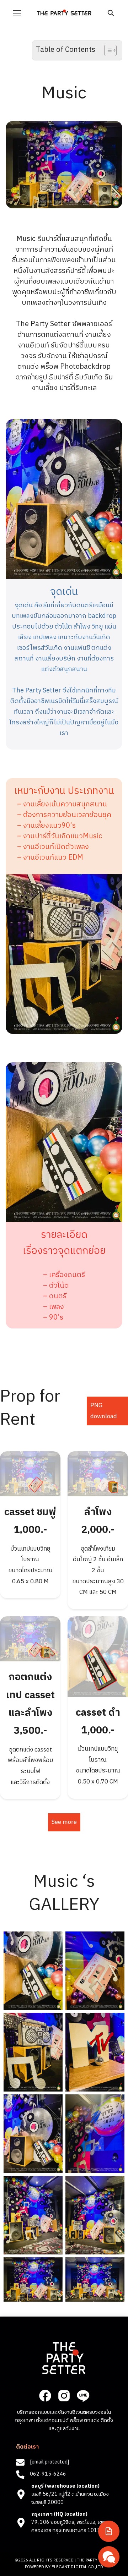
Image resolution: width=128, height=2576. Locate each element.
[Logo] (64, 12)
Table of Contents (66, 50)
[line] (83, 2396)
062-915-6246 (48, 2474)
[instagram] (64, 2396)
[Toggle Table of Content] (107, 50)
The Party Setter (95, 2560)
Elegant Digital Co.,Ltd (77, 2567)
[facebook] (45, 2396)
